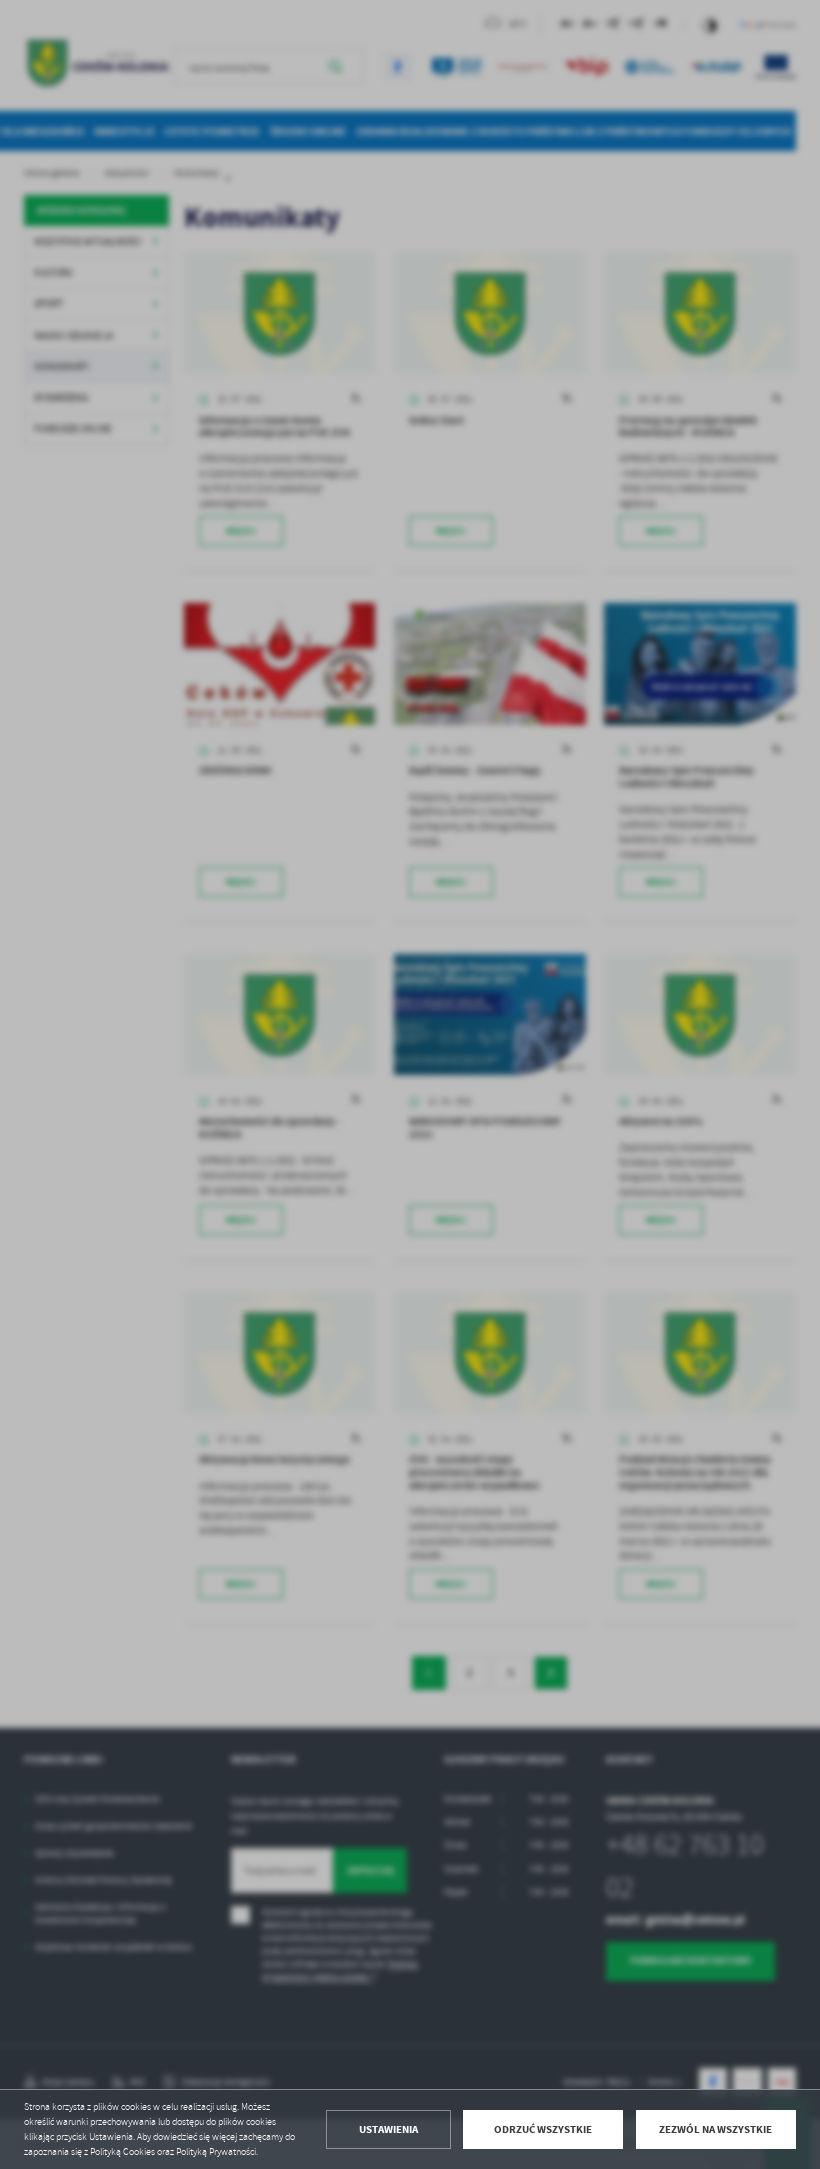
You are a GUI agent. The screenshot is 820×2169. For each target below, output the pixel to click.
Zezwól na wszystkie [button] (715, 2129)
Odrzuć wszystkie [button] (543, 2129)
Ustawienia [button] (388, 2129)
